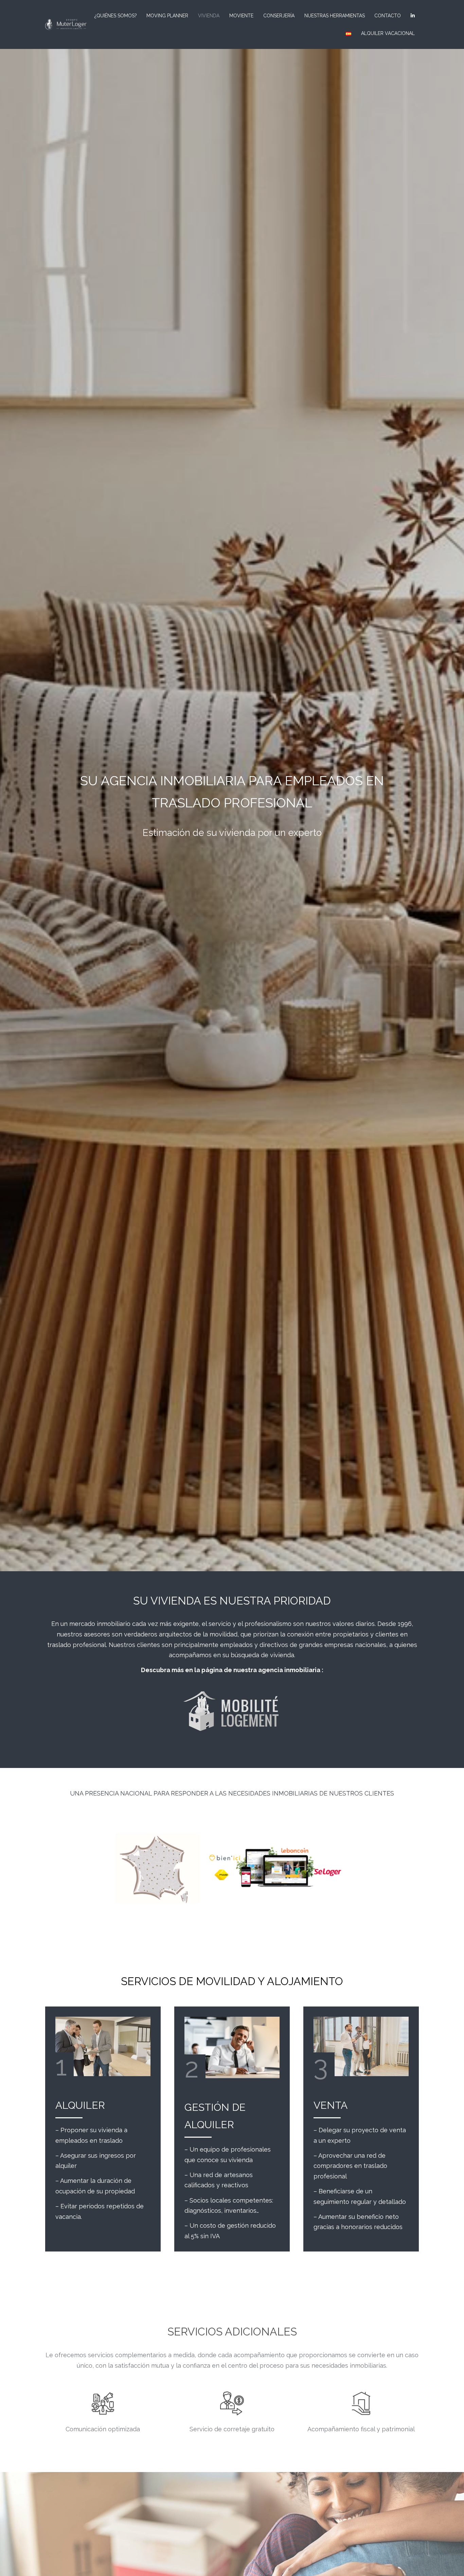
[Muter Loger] (66, 24)
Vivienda (209, 16)
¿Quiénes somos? (116, 16)
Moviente (241, 16)
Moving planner (167, 16)
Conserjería (279, 16)
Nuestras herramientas (335, 16)
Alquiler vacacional (388, 33)
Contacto (388, 16)
